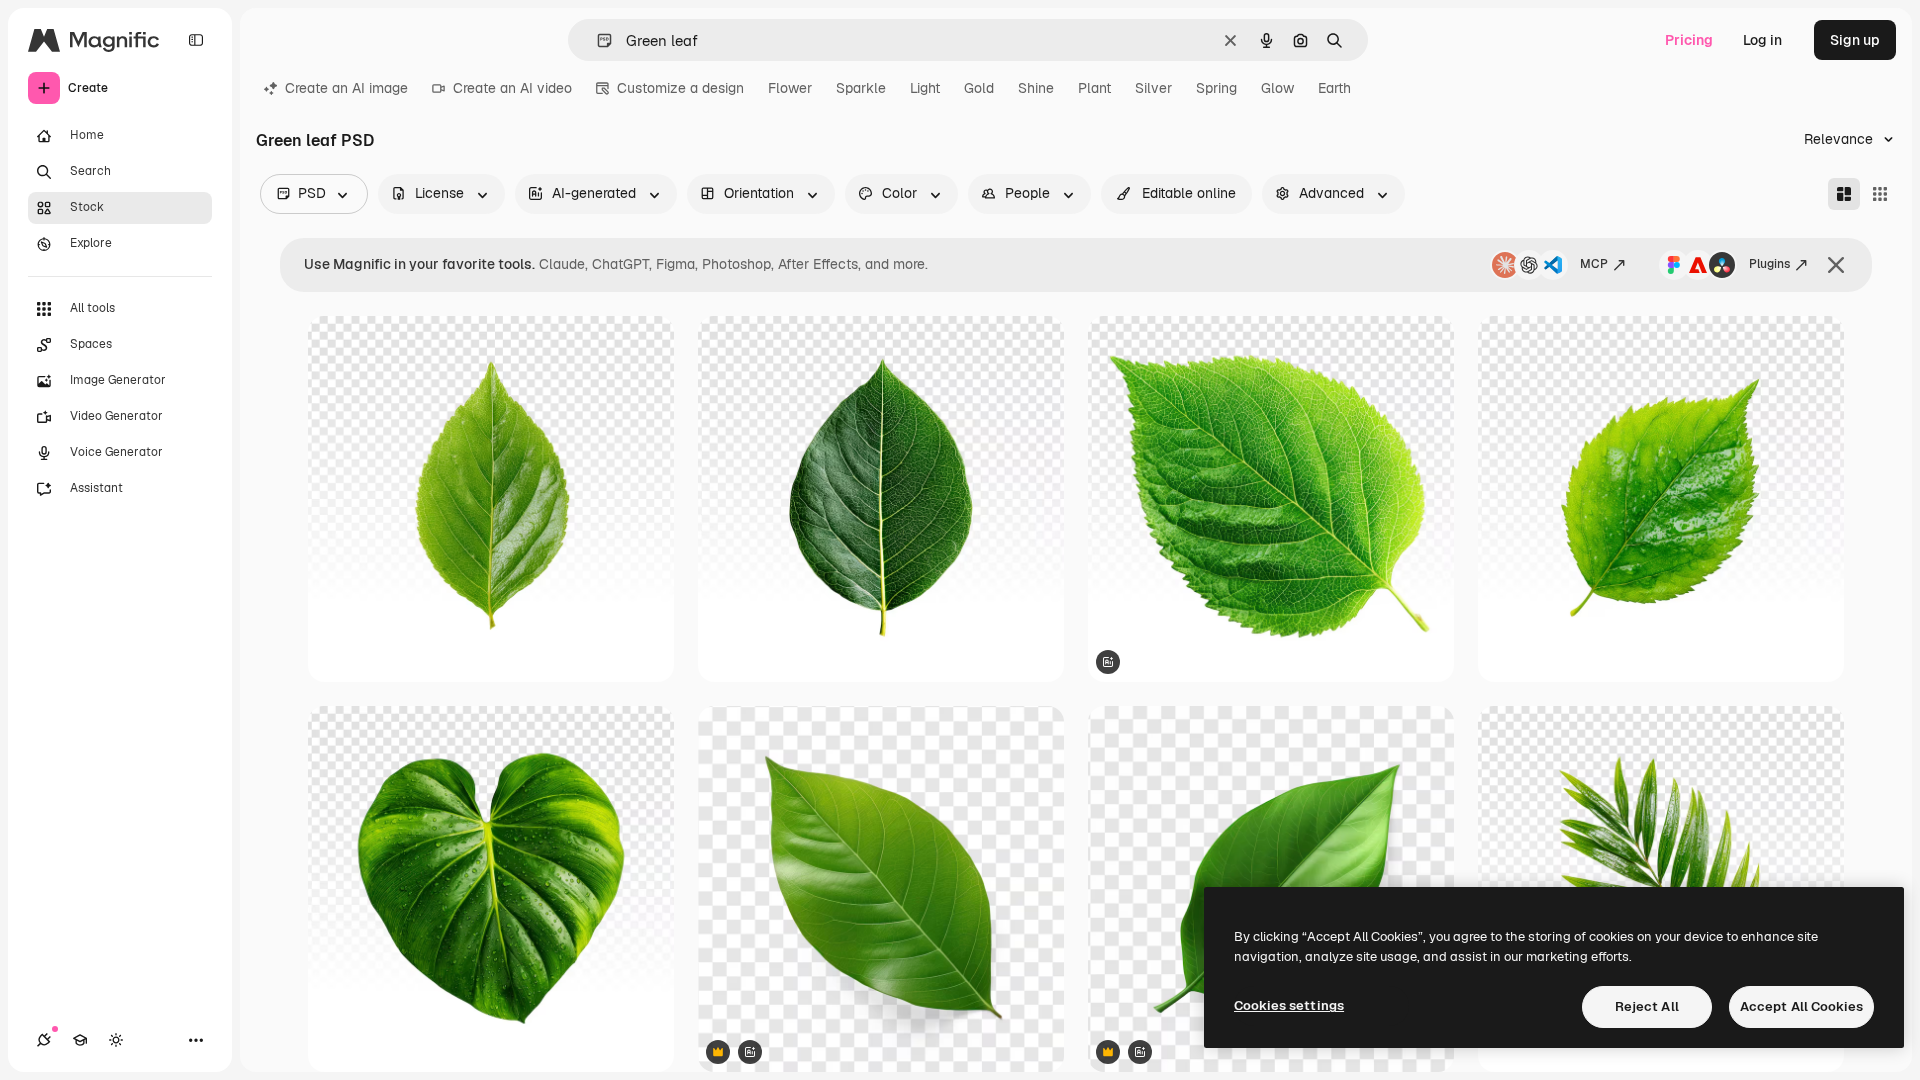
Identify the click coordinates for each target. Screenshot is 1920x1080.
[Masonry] (1844, 194)
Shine (1036, 88)
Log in (1762, 40)
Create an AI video (512, 88)
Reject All (1647, 1006)
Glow (1277, 88)
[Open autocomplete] (596, 40)
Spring (1216, 88)
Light (925, 88)
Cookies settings (1289, 1005)
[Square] (1880, 194)
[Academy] (80, 1040)
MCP (1594, 264)
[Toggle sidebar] (196, 40)
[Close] (1836, 265)
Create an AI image (346, 88)
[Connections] (44, 1040)
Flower (790, 88)
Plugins (1769, 264)
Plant (1094, 88)
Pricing (1689, 40)
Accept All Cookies (1801, 1006)
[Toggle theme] (116, 1040)
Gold (979, 88)
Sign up (1855, 40)
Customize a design (680, 88)
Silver (1153, 88)
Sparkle (861, 88)
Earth (1334, 88)
